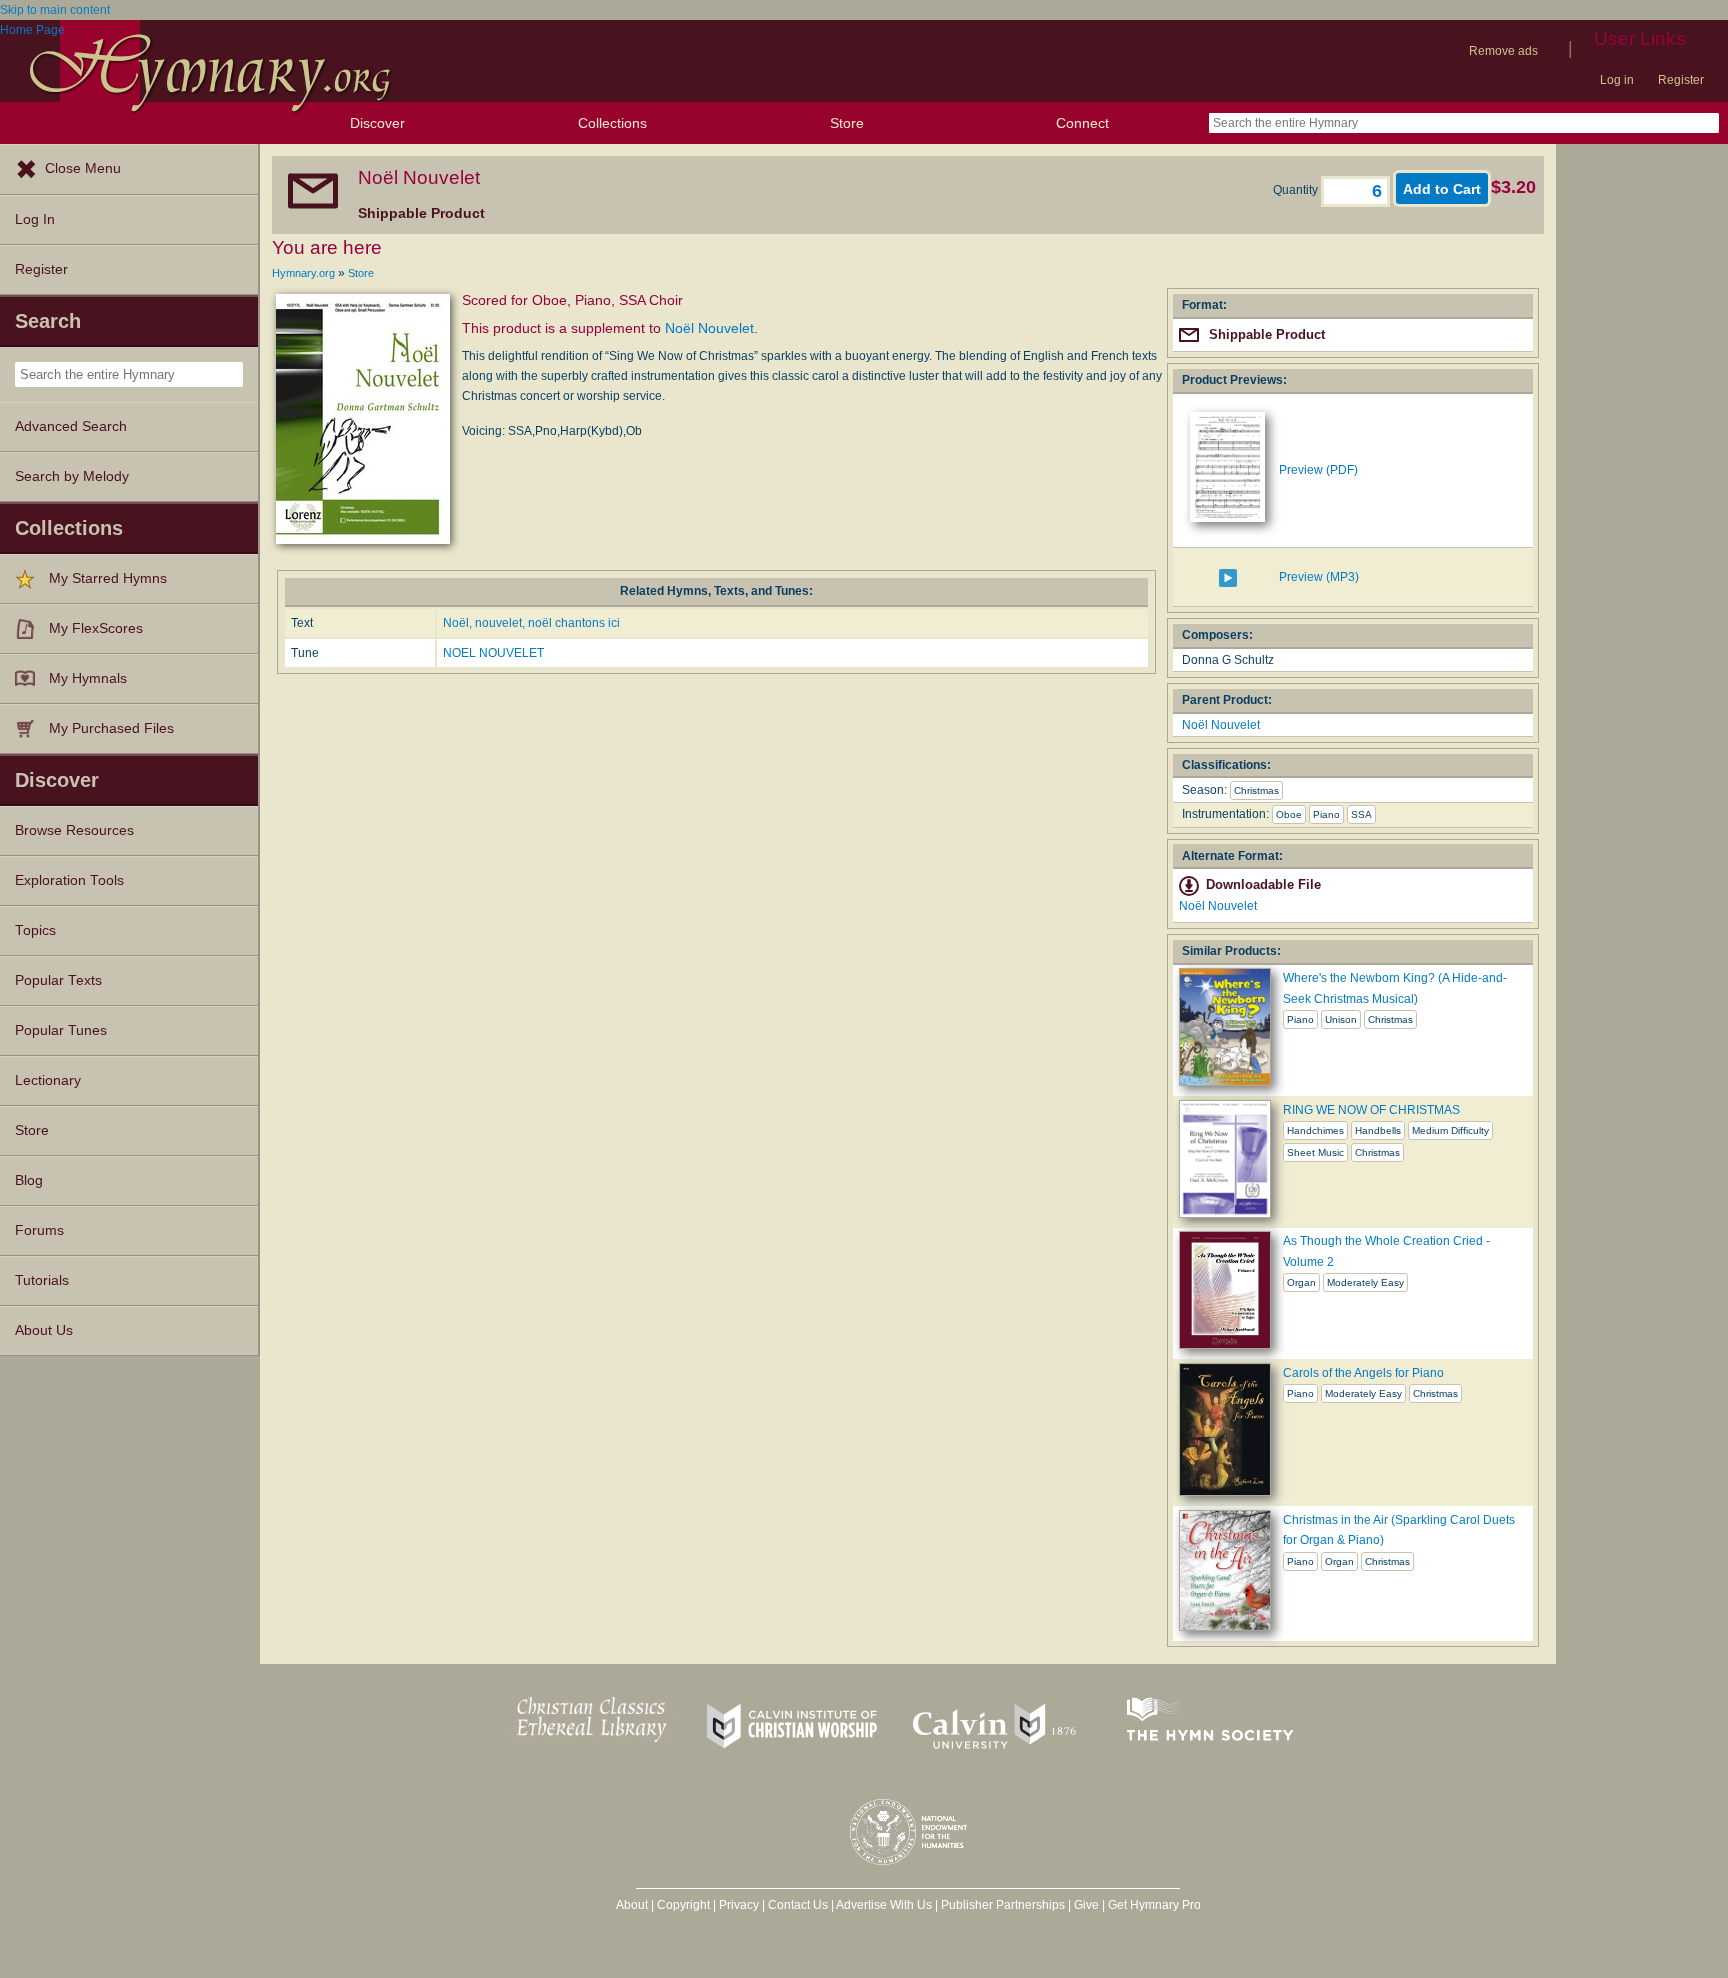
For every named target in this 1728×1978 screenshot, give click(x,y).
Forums (39, 1230)
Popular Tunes (61, 1030)
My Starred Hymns (108, 578)
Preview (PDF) (1318, 470)
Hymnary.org (303, 273)
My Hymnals (88, 678)
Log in (1617, 80)
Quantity (1297, 190)
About (632, 1905)
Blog (29, 1180)
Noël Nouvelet (709, 328)
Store (847, 123)
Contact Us (798, 1905)
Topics (35, 930)
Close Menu (83, 168)
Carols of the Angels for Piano (1363, 1373)
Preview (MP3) (1319, 577)
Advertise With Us (884, 1905)
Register (1681, 80)
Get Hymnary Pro (1154, 1905)
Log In (35, 219)
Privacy (739, 1905)
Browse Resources (74, 830)
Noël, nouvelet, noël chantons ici (531, 623)
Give (1086, 1905)
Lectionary (48, 1080)
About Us (44, 1330)
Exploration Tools (69, 880)
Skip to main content (55, 10)
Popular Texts (58, 980)
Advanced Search (71, 426)
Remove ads (1503, 51)
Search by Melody (72, 476)
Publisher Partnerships (1003, 1905)
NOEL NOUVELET (493, 653)
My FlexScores (96, 628)
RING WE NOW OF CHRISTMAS (1371, 1110)
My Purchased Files (111, 728)
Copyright (683, 1905)
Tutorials (42, 1280)
